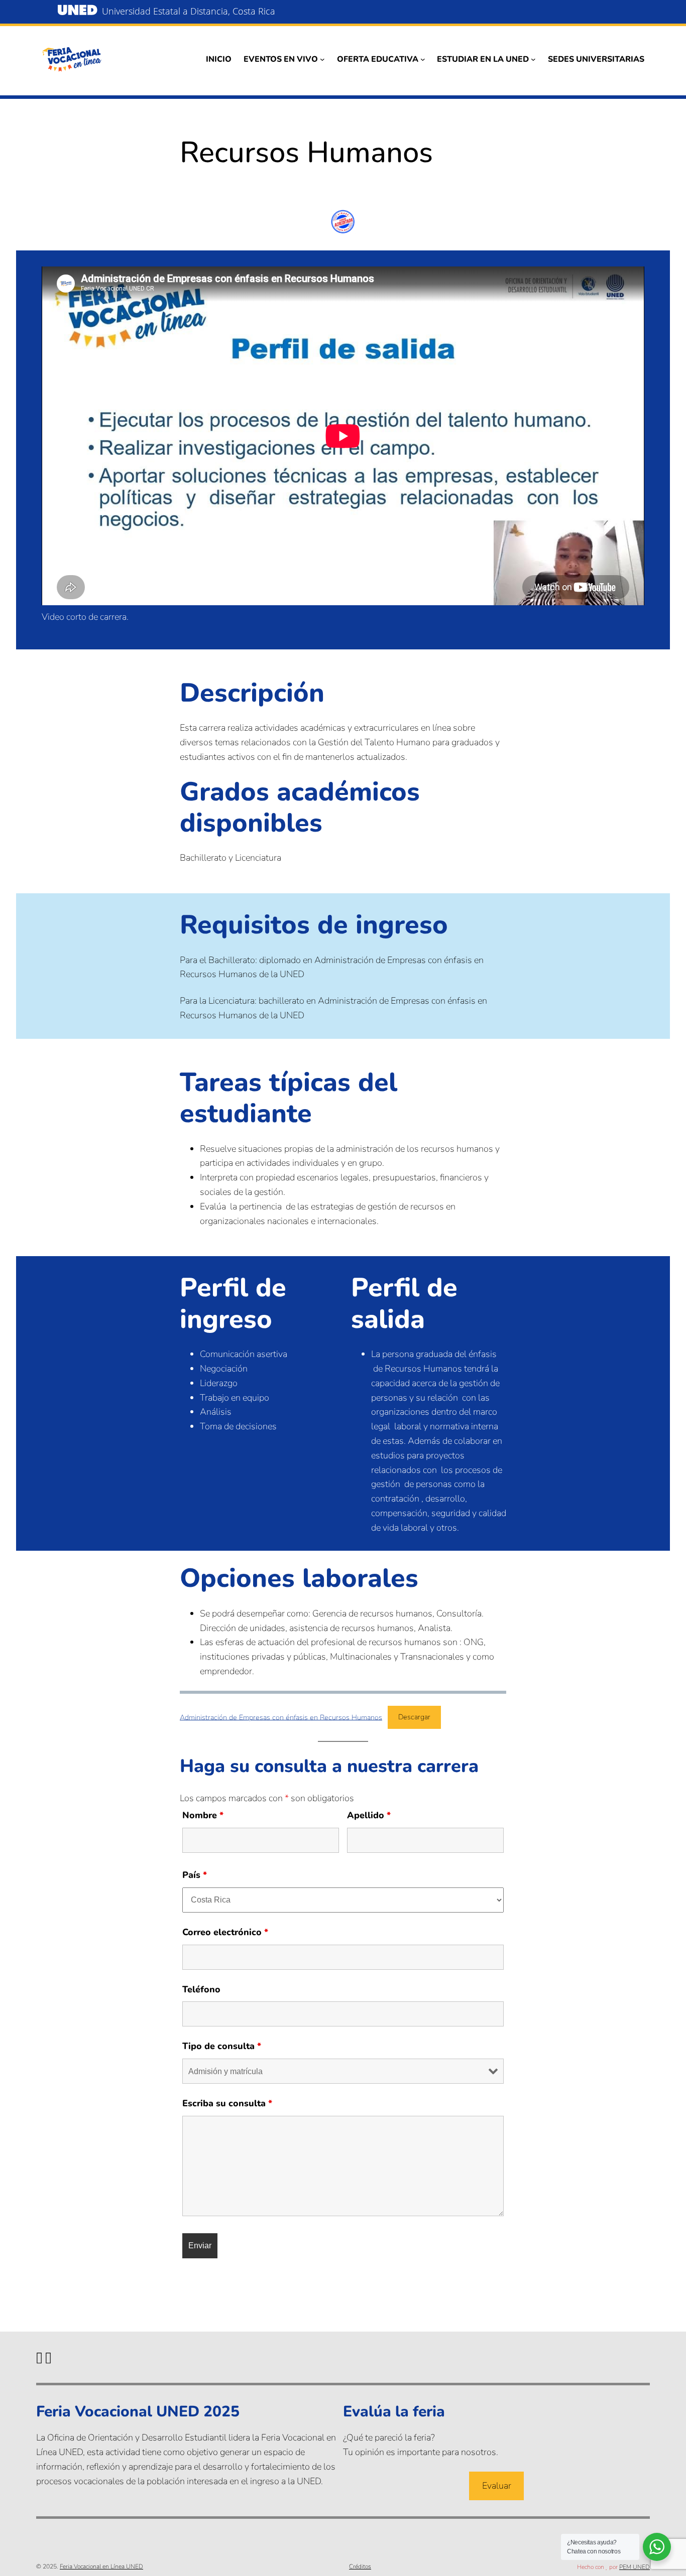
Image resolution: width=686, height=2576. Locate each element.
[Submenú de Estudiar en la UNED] (533, 59)
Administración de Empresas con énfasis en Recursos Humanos (281, 1717)
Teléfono (201, 1989)
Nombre (203, 1815)
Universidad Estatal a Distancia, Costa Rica (189, 11)
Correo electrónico (225, 1932)
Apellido (369, 1815)
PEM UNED (635, 2567)
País (195, 1875)
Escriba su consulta (227, 2103)
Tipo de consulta (222, 2046)
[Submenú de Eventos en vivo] (322, 59)
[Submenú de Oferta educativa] (423, 59)
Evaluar (497, 2486)
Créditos (360, 2566)
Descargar (414, 1717)
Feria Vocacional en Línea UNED (101, 2566)
